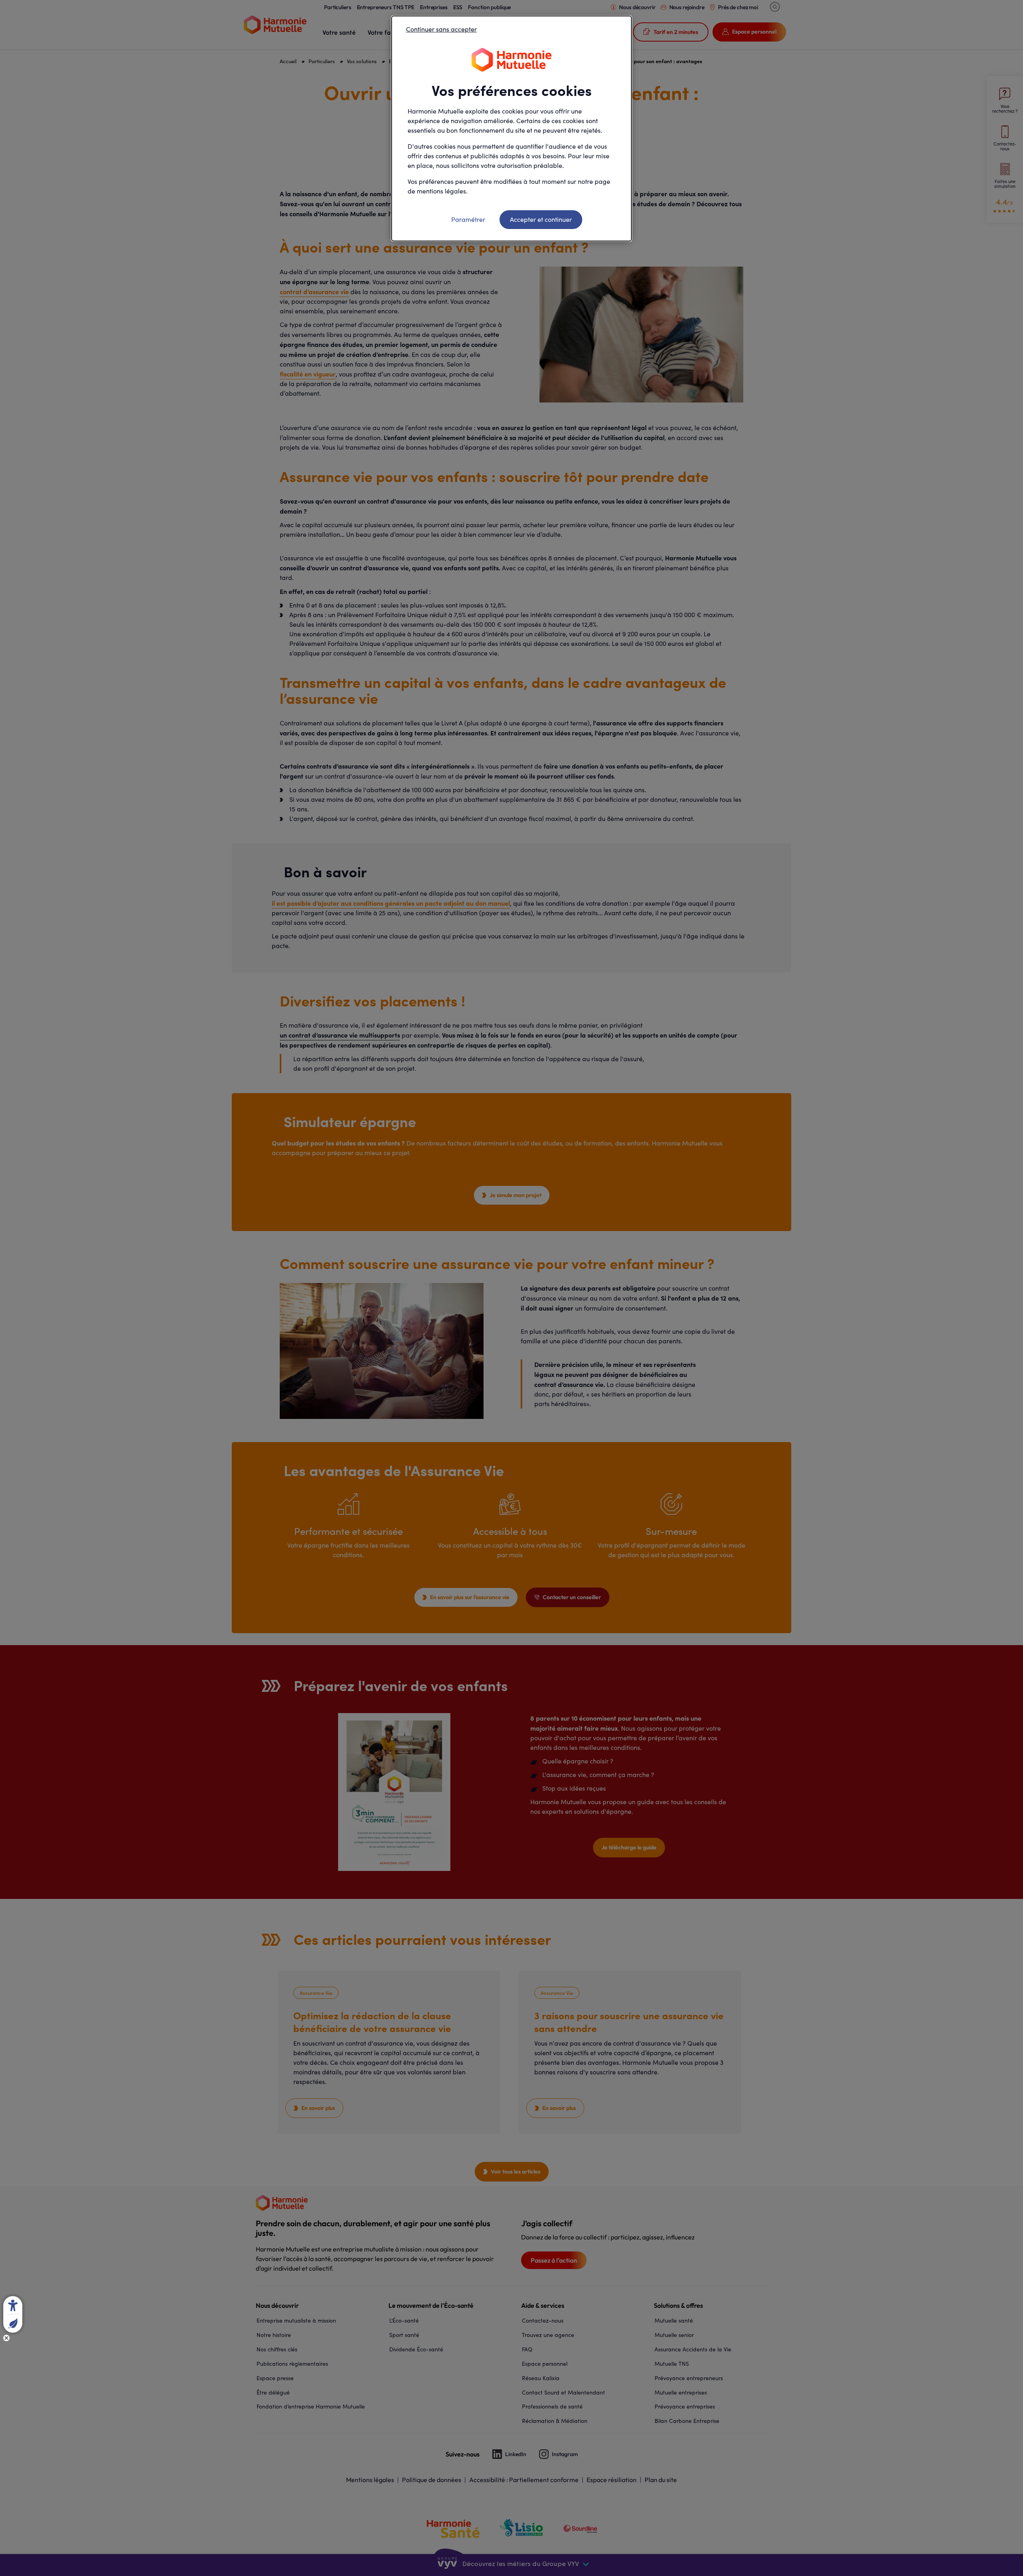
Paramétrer (468, 219)
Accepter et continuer (541, 219)
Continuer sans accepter (441, 29)
